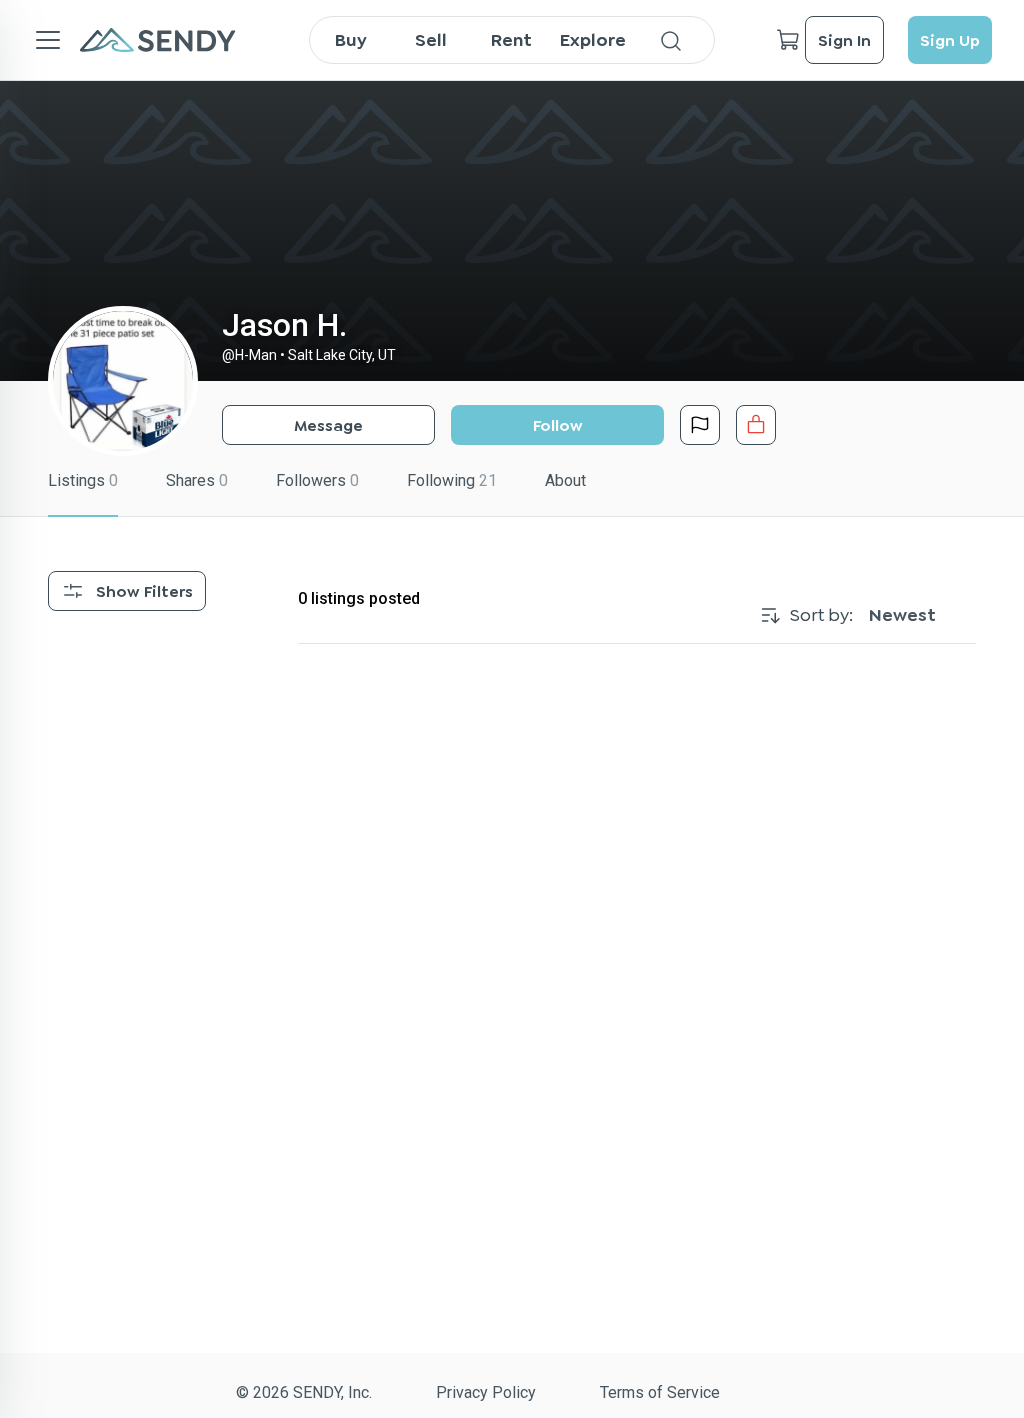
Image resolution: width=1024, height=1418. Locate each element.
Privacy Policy (486, 1392)
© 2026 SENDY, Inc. (304, 1392)
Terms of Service (660, 1392)
